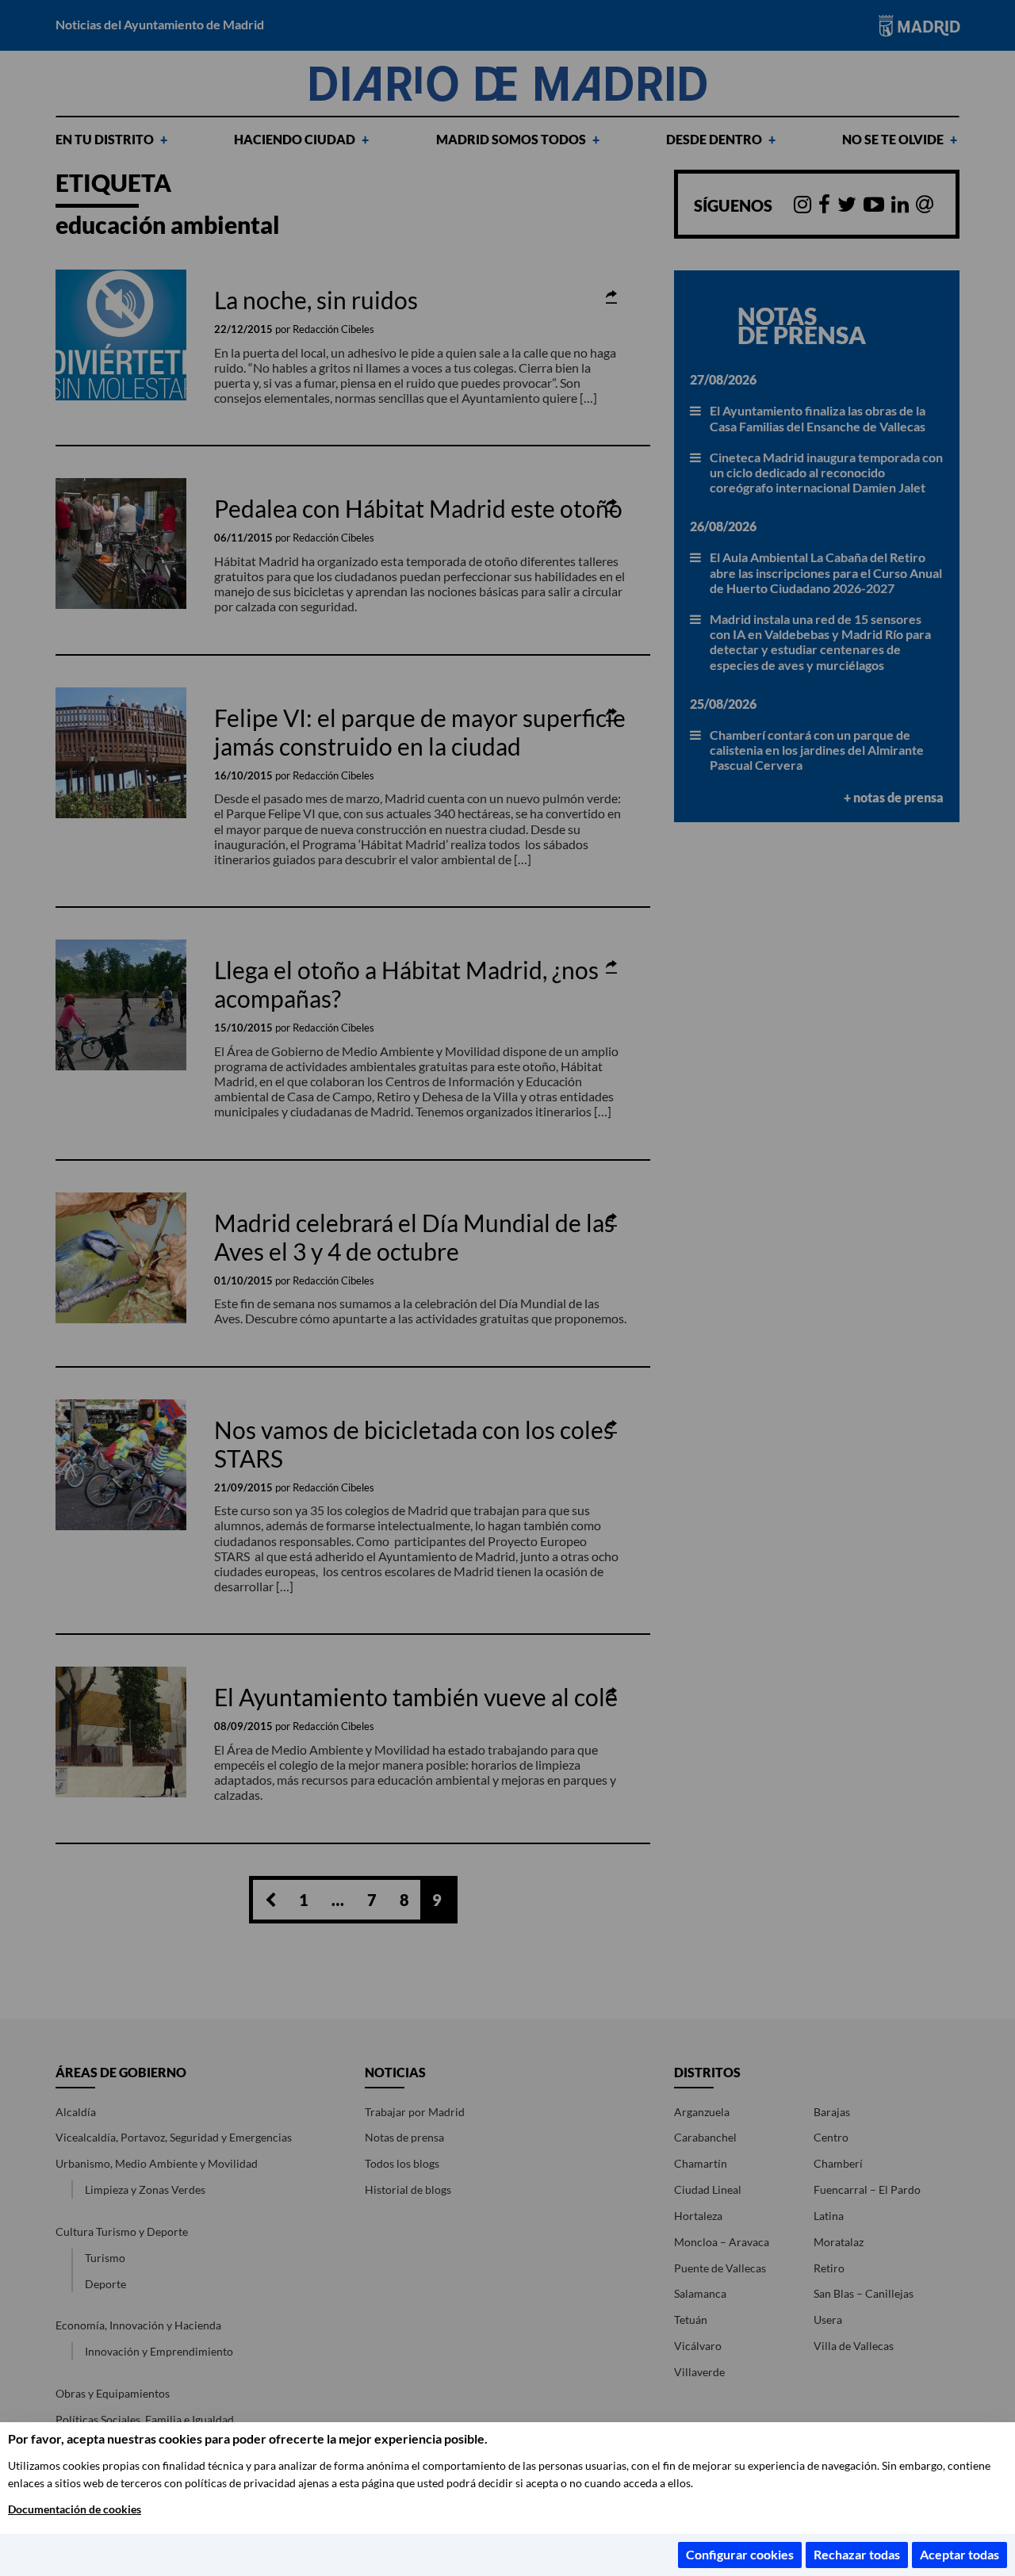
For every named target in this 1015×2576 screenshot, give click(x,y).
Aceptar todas (959, 2554)
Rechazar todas (857, 2554)
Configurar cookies (740, 2554)
